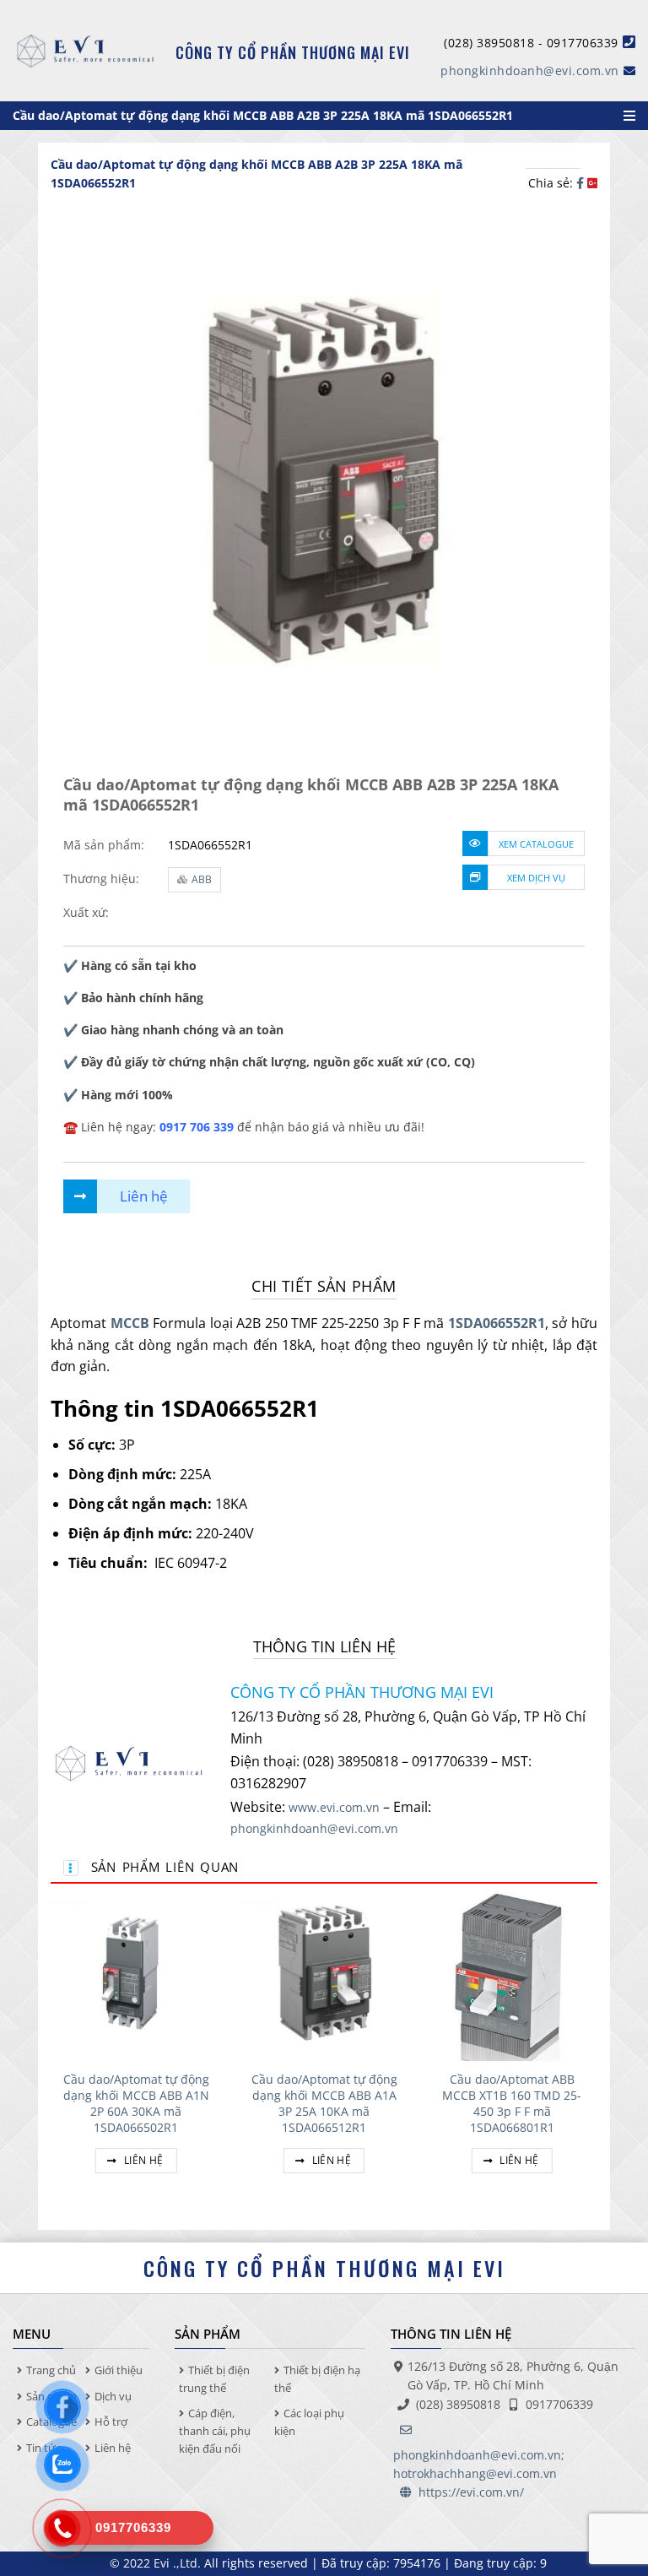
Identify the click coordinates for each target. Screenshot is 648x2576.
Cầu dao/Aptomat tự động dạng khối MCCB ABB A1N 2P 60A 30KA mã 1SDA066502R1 (136, 2103)
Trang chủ (51, 2370)
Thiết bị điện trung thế (214, 2379)
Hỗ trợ (111, 2421)
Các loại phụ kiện (309, 2422)
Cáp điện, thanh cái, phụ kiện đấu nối (215, 2431)
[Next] (597, 2052)
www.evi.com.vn (334, 1807)
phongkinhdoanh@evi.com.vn (530, 71)
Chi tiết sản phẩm (324, 1286)
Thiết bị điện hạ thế (317, 2379)
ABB (202, 879)
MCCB (130, 1323)
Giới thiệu (119, 2370)
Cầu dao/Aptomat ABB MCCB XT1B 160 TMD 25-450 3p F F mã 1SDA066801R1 (512, 2103)
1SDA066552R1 (497, 1323)
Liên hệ (143, 2160)
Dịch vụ (113, 2396)
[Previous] (51, 2052)
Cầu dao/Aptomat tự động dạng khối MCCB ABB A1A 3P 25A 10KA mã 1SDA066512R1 (324, 2103)
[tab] (324, 1286)
